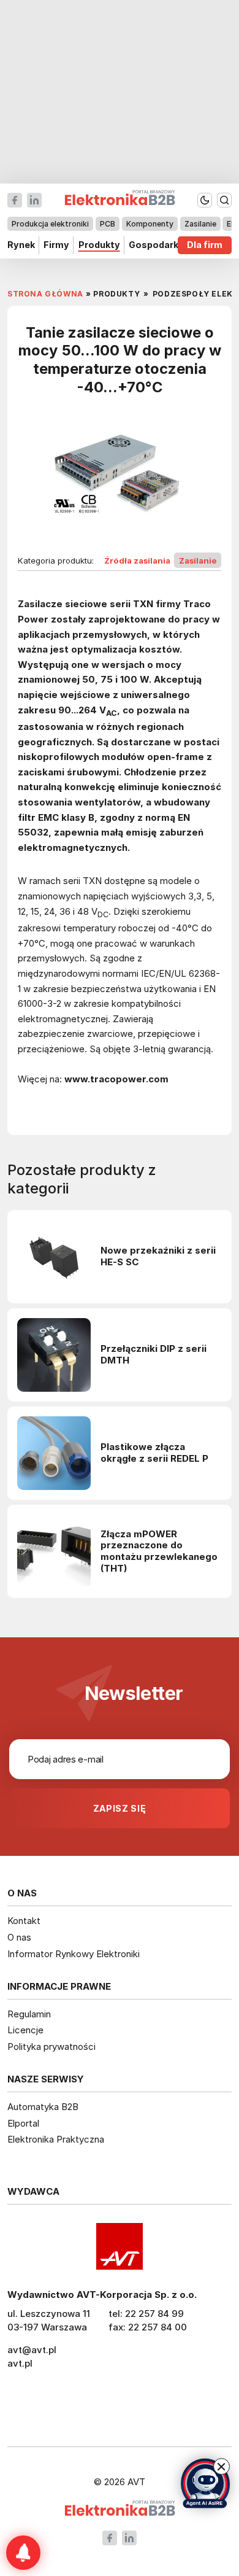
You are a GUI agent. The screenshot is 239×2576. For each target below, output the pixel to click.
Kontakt (24, 1921)
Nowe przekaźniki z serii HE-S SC (158, 1256)
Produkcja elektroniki (50, 224)
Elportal (23, 2123)
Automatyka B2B (43, 2107)
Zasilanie (200, 224)
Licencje (25, 2030)
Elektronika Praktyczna (56, 2139)
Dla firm (205, 245)
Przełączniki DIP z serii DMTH (154, 1355)
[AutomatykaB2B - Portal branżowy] (120, 2509)
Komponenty (150, 224)
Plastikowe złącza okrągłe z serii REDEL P (154, 1453)
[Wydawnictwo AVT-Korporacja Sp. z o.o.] (120, 2246)
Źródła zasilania (137, 561)
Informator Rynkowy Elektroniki (74, 1954)
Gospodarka (156, 245)
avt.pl (20, 2363)
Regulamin (29, 2014)
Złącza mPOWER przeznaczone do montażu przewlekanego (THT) (159, 1552)
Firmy (56, 245)
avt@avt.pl (32, 2350)
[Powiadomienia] (23, 2553)
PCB (108, 224)
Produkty (99, 245)
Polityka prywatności (51, 2046)
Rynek (21, 245)
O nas (19, 1937)
